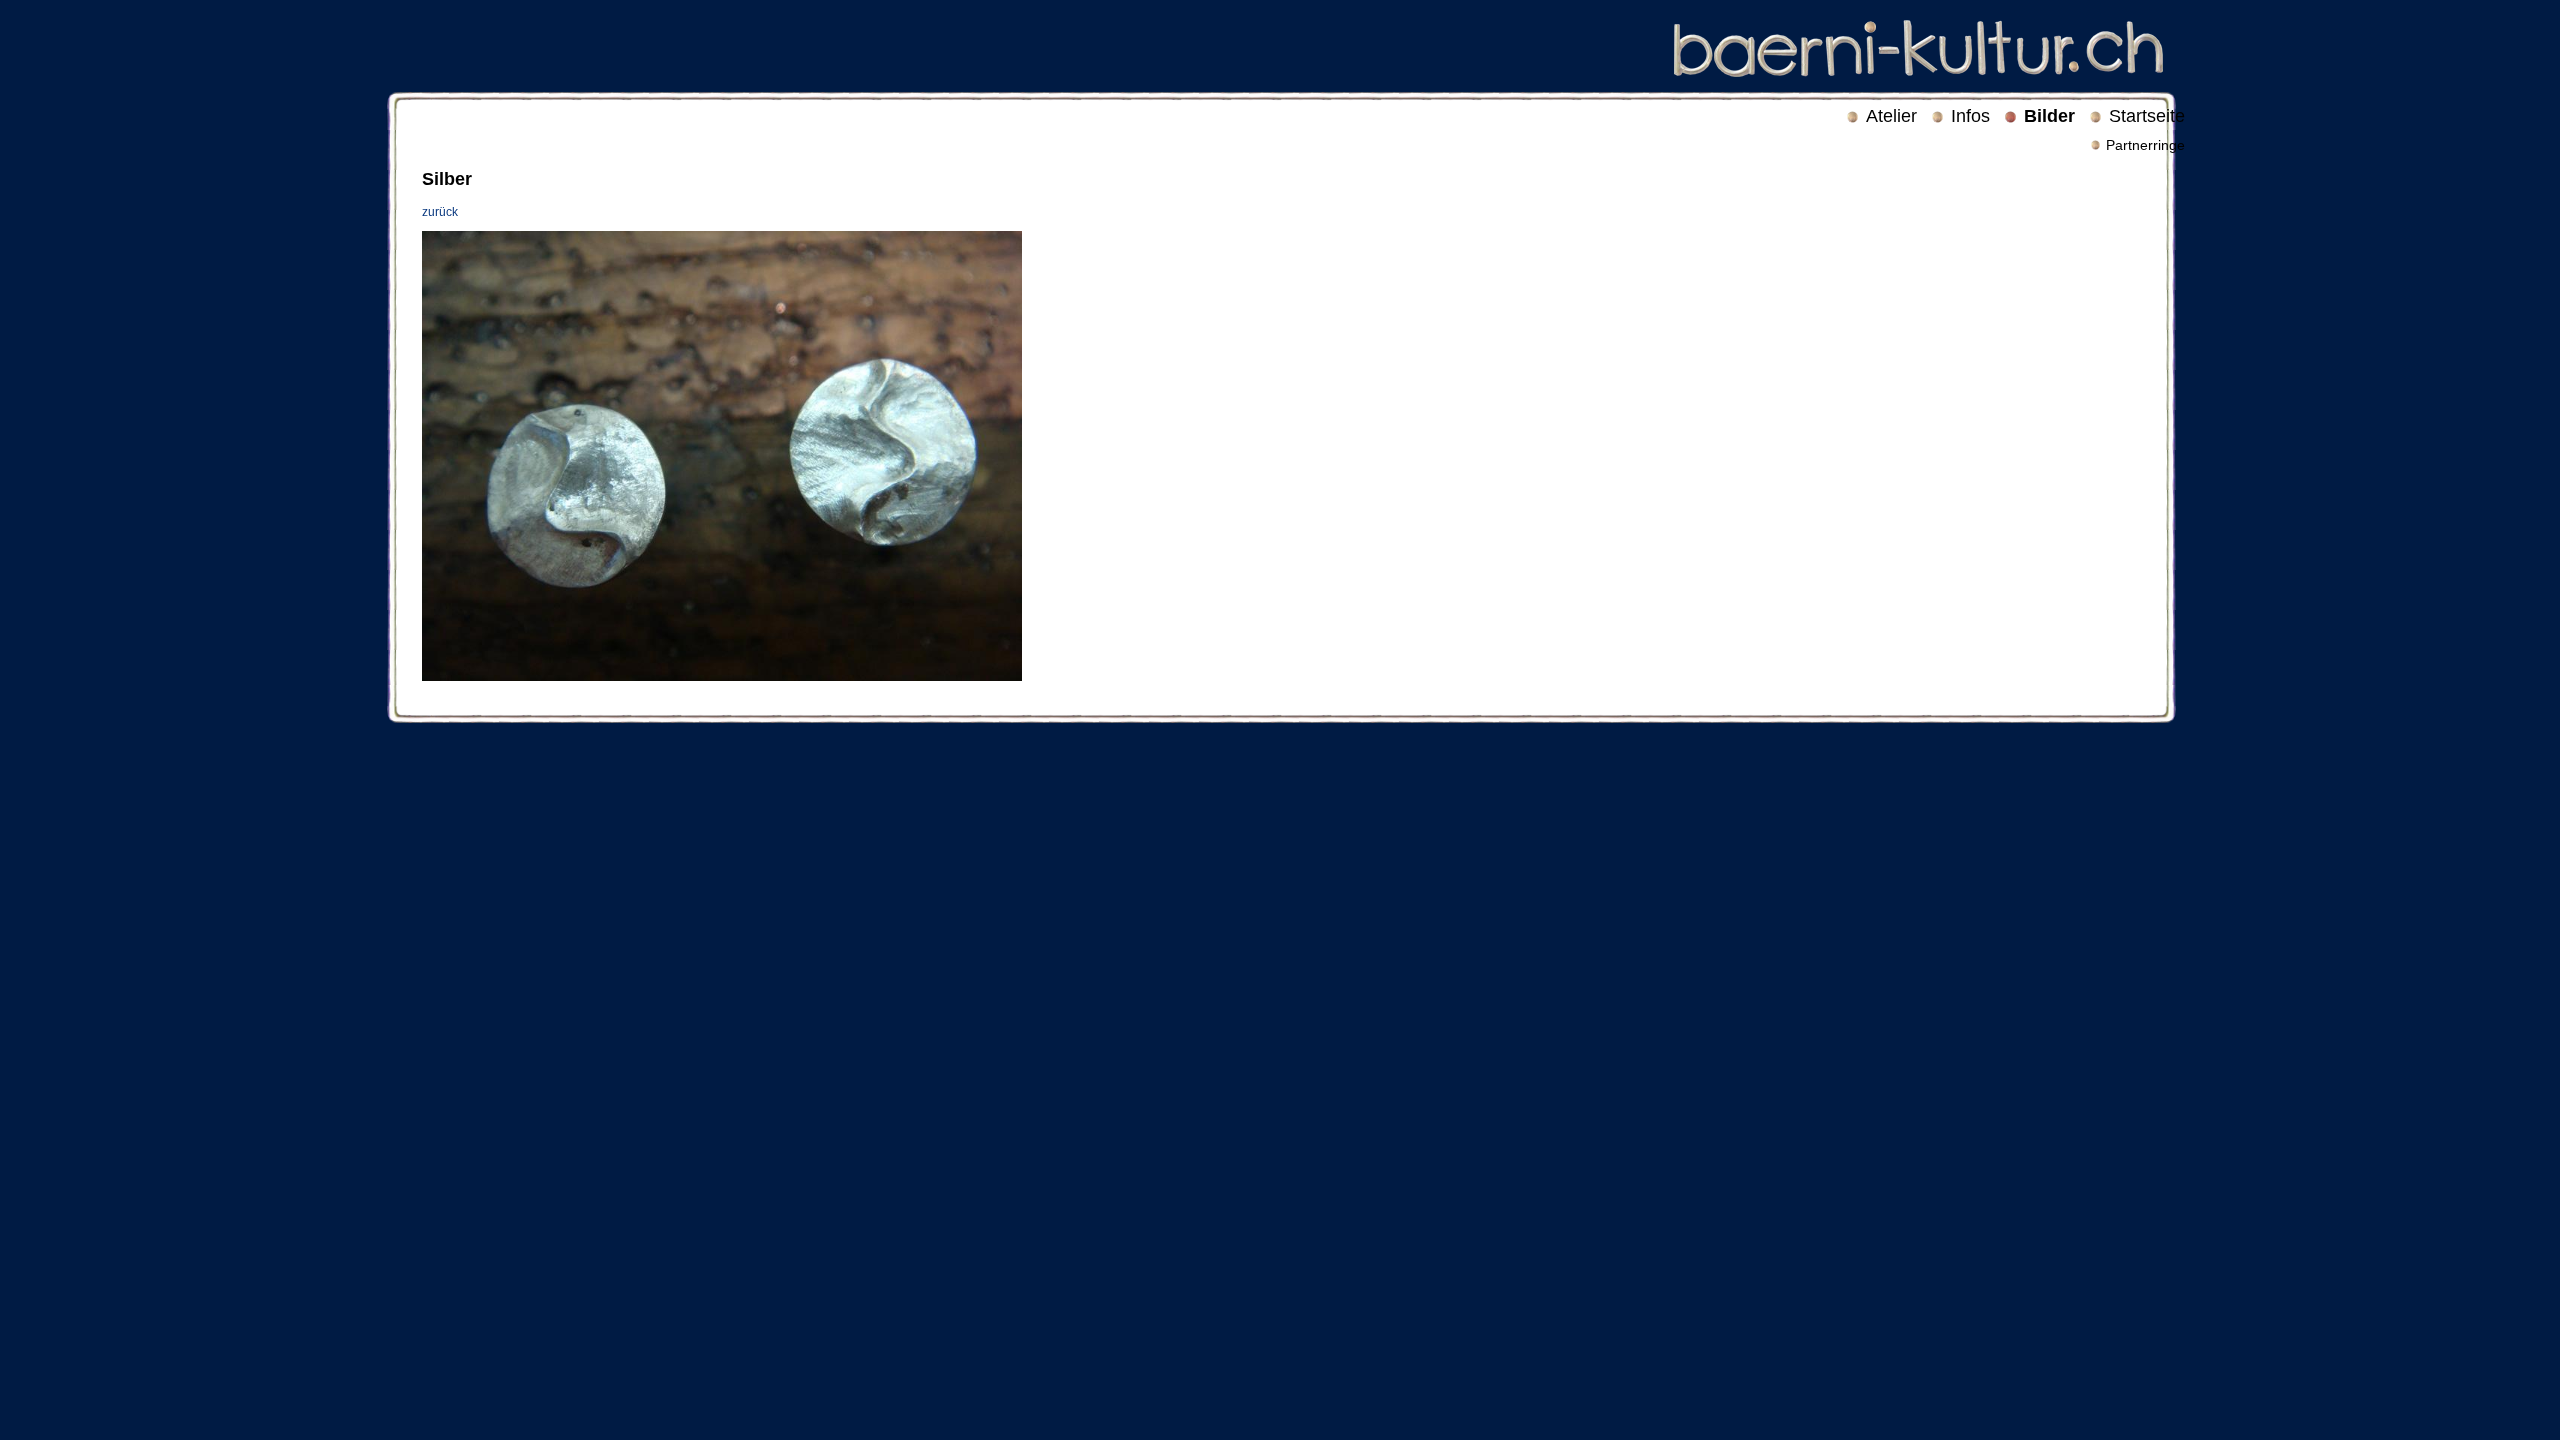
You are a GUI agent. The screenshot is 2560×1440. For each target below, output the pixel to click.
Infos (1970, 116)
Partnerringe (2145, 145)
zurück (440, 212)
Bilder (2049, 116)
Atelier (1891, 116)
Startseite (2147, 116)
